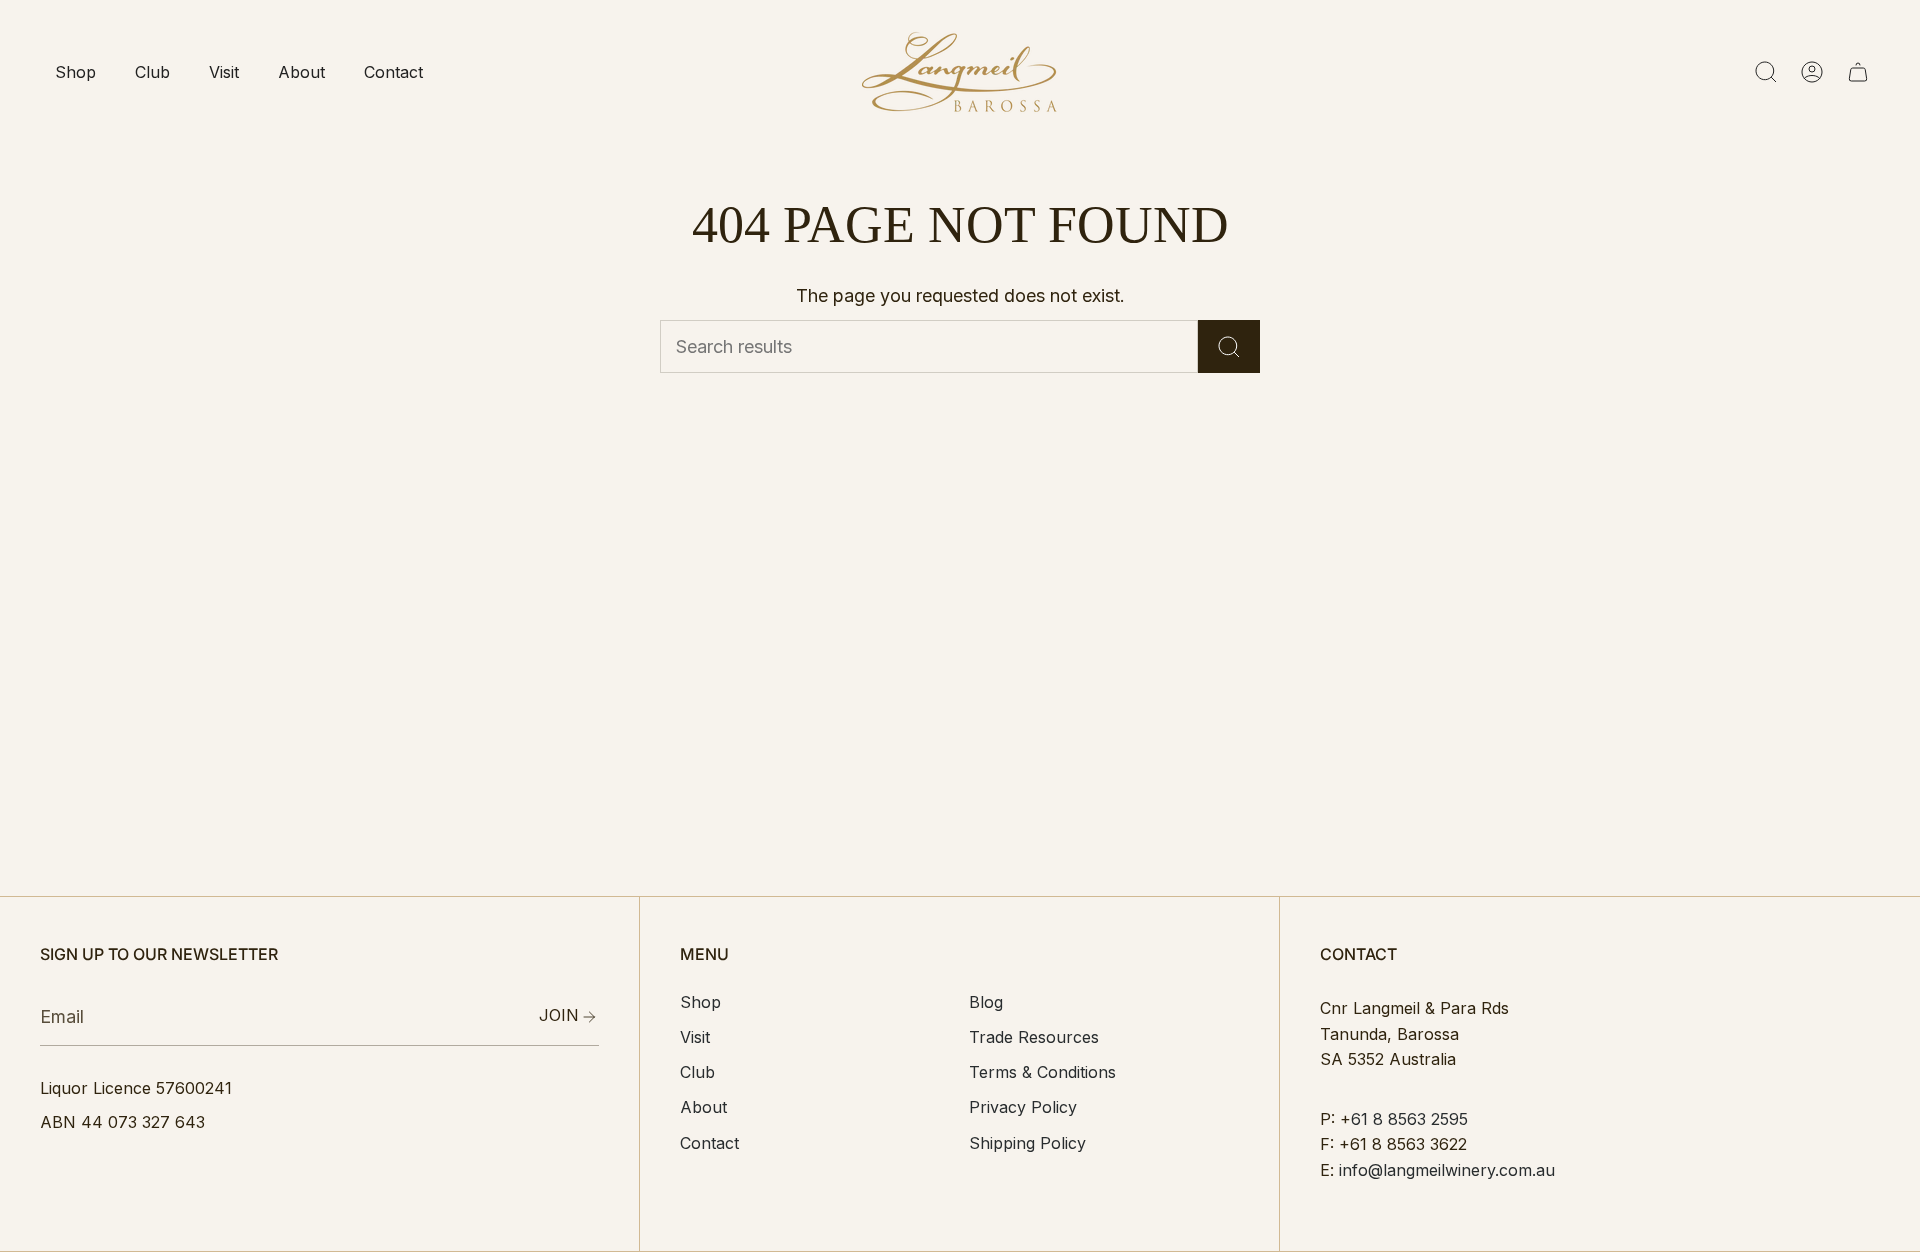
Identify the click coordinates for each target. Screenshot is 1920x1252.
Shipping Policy (1027, 1143)
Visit (695, 1037)
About (703, 1107)
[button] (75, 72)
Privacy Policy (1023, 1107)
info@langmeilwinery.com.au (1447, 1170)
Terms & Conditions (1042, 1072)
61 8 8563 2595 (1409, 1119)
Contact (709, 1143)
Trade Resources (1034, 1037)
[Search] (1229, 346)
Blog (986, 1002)
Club (697, 1072)
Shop (700, 1002)
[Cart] (1858, 72)
